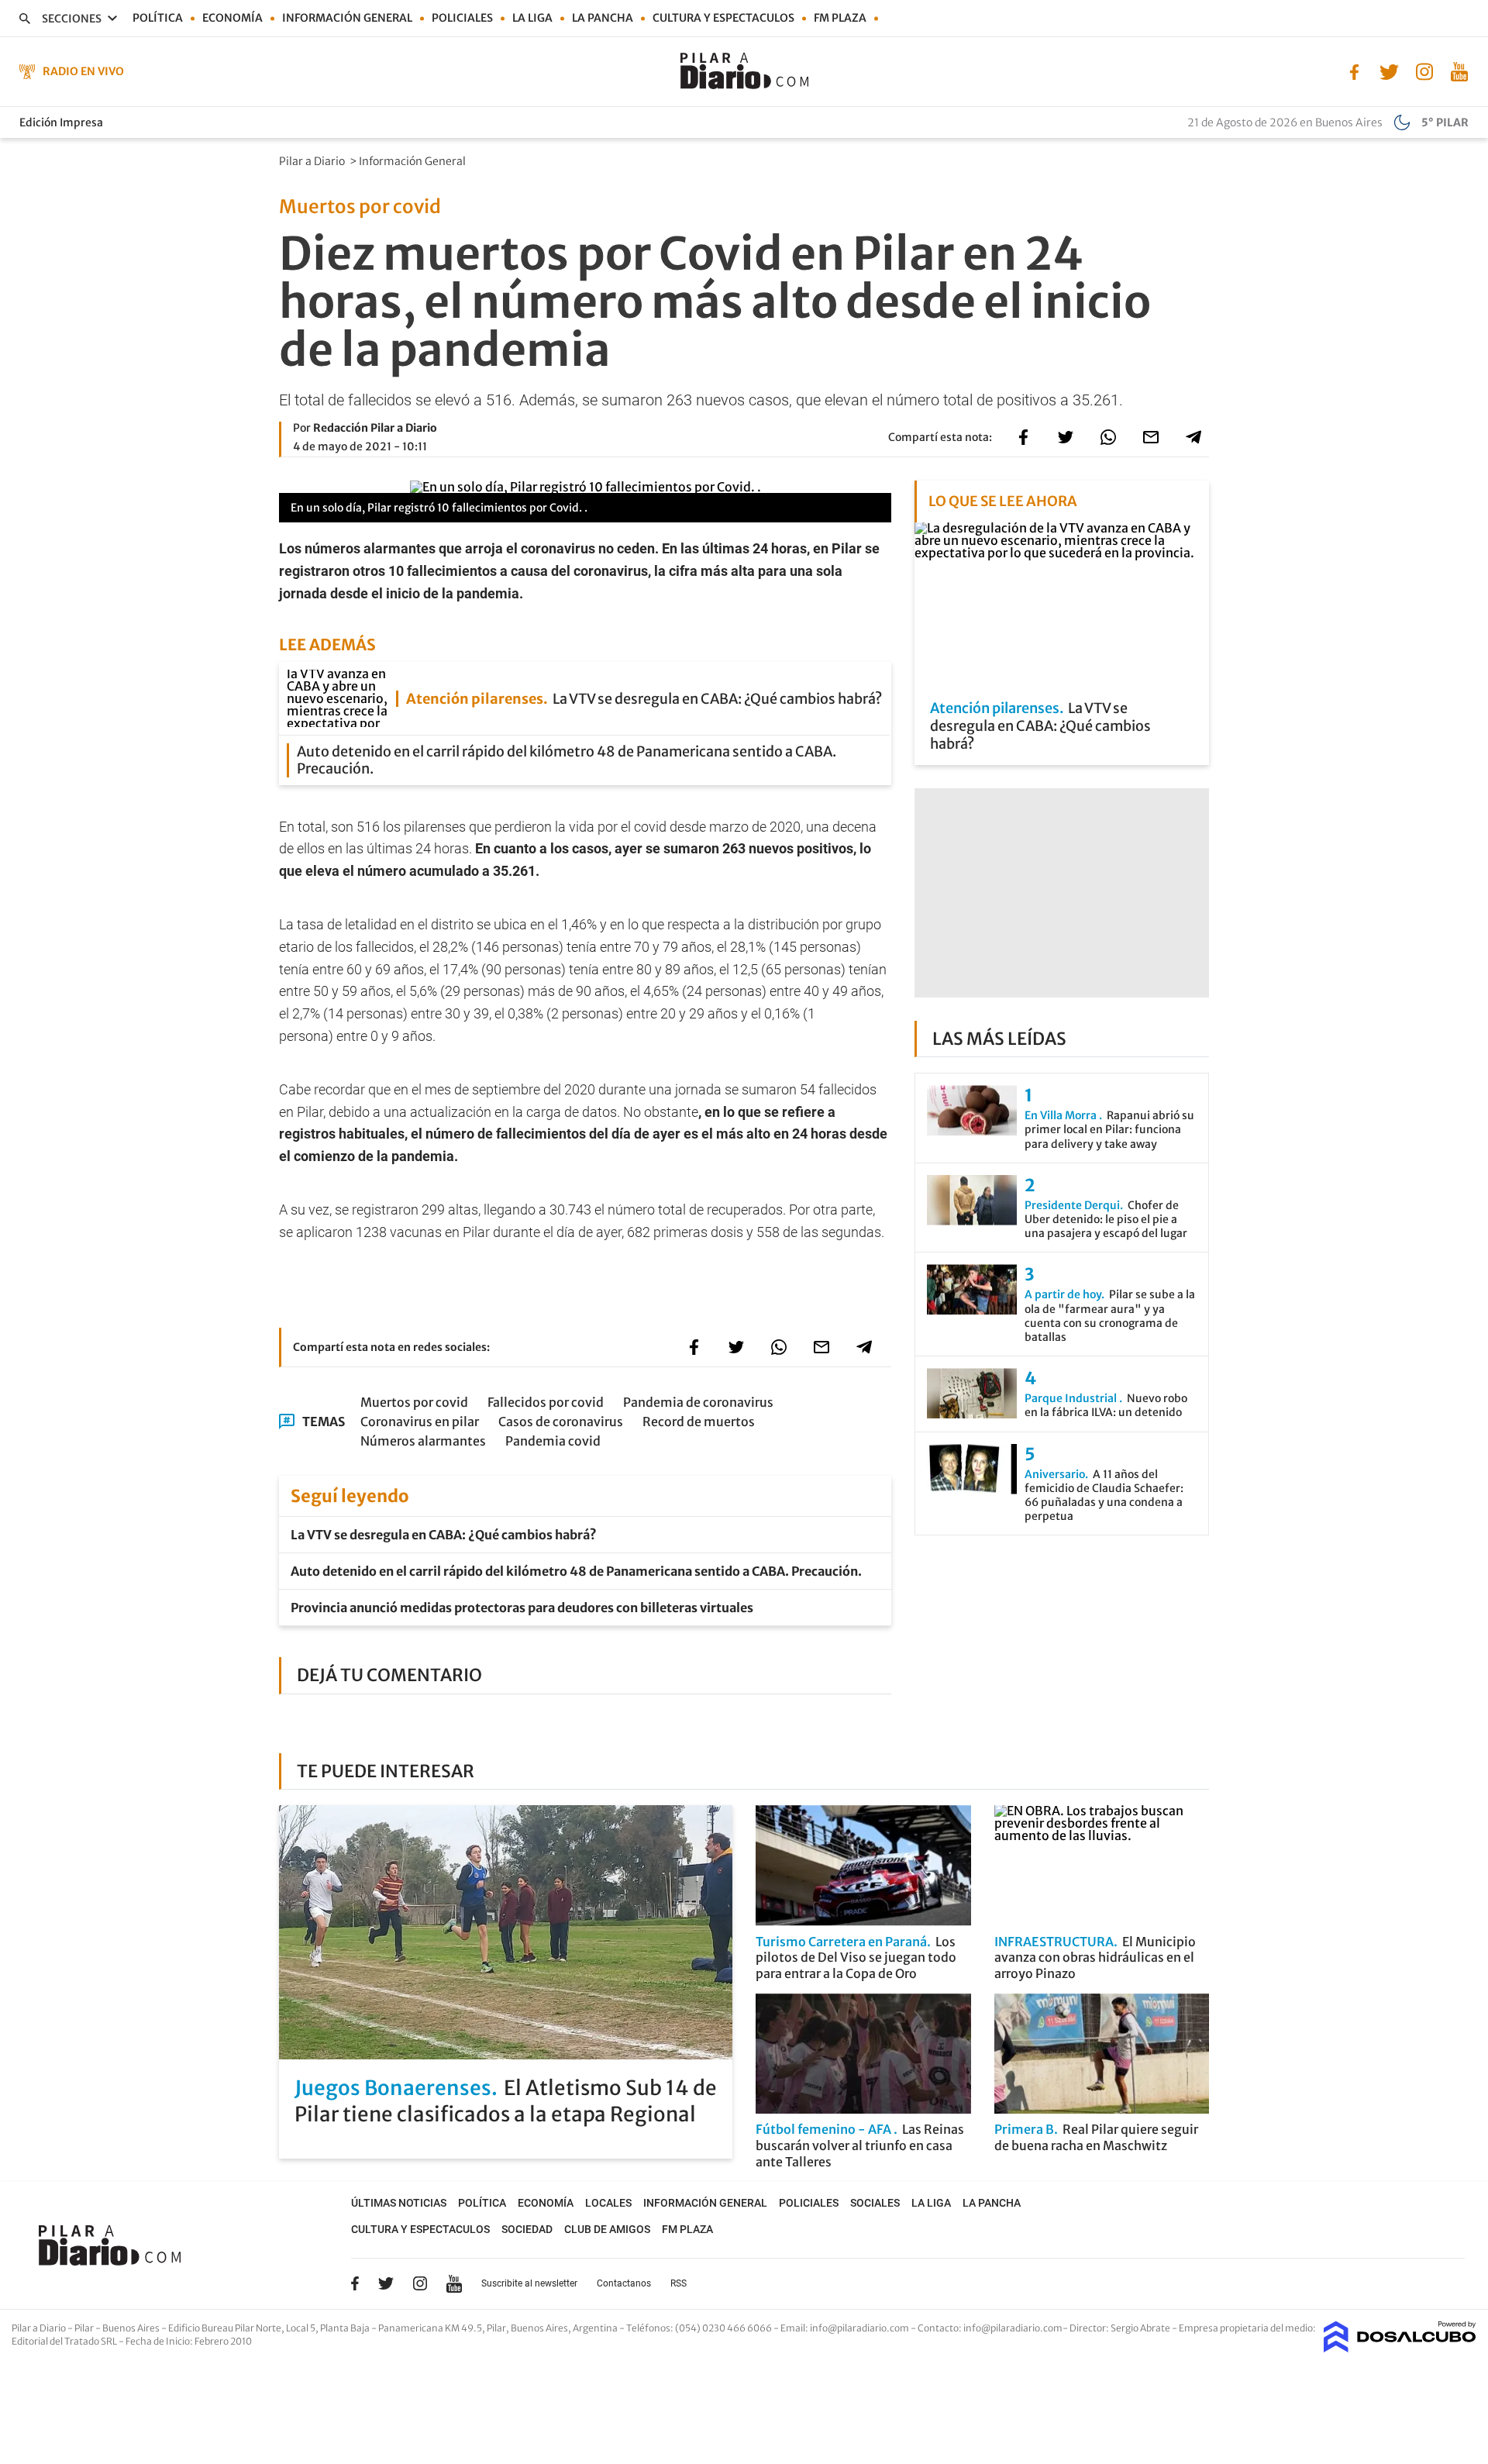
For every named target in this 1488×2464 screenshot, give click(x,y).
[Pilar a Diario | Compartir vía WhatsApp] (1108, 437)
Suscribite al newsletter (529, 2283)
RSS (679, 2283)
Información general (347, 18)
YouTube (454, 2284)
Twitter (386, 2283)
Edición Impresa (61, 122)
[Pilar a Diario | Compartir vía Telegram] (1193, 437)
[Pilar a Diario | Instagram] (1424, 71)
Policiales (462, 18)
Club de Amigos (607, 2229)
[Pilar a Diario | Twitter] (1389, 71)
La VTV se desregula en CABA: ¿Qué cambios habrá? (444, 1535)
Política (158, 18)
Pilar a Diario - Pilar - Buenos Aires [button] (86, 2328)
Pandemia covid (553, 1441)
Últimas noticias (399, 2203)
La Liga (532, 18)
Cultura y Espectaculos (723, 18)
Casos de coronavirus (561, 1422)
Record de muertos (699, 1422)
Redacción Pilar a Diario (375, 428)
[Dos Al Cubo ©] (1400, 2348)
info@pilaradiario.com (1013, 2328)
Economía (232, 18)
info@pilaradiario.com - (864, 2328)
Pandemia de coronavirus (698, 1402)
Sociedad (527, 2229)
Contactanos (624, 2283)
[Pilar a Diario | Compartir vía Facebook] (1023, 437)
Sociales (875, 2203)
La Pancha (603, 18)
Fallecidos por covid (546, 1402)
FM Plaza (840, 18)
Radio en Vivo (83, 71)
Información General (413, 161)
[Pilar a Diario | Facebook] (1354, 71)
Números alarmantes (423, 1441)
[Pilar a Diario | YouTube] (1459, 71)
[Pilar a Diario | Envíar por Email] (1151, 437)
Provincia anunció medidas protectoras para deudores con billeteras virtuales (522, 1608)
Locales (608, 2203)
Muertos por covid (414, 1402)
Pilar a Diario (313, 161)
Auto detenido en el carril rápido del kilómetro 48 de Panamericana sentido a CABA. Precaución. (576, 1571)
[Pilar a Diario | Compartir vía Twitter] (1066, 437)
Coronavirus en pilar (420, 1422)
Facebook (355, 2283)
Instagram (420, 2283)
